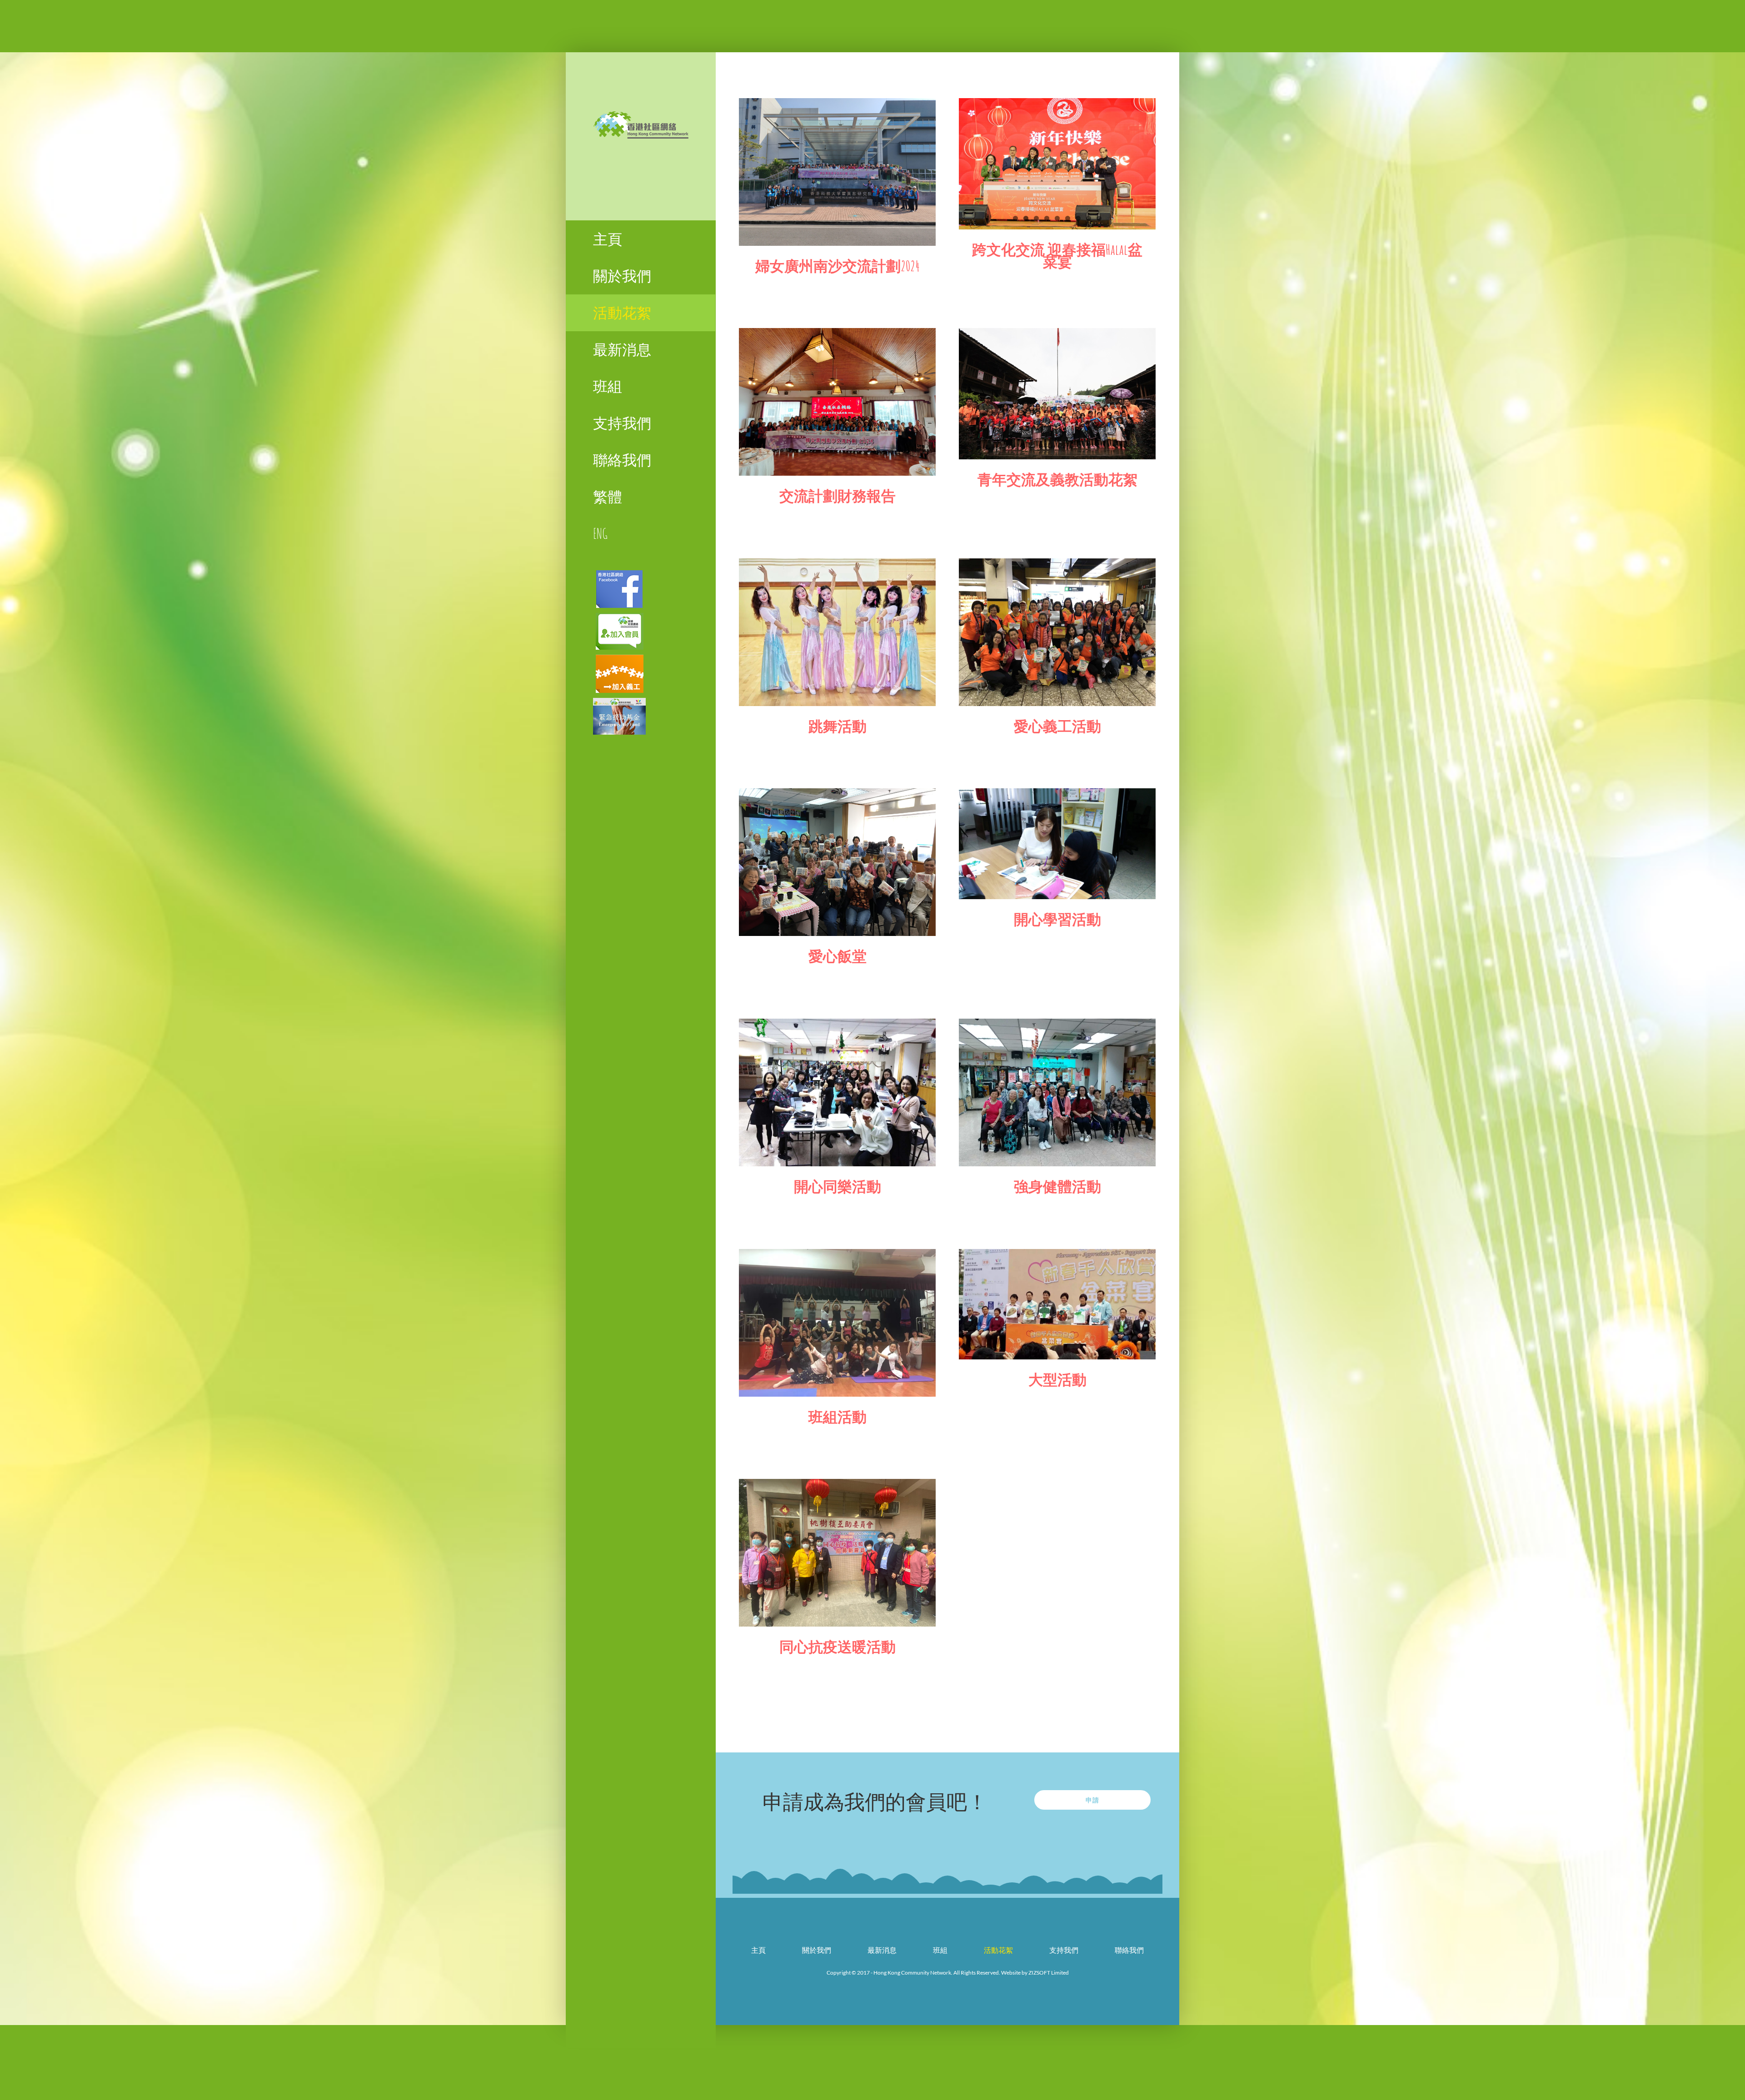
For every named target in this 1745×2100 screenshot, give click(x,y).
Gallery (837, 172)
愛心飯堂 (838, 956)
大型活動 (1057, 1379)
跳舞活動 (838, 726)
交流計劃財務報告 (838, 495)
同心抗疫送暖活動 (838, 1646)
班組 (940, 1950)
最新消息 (882, 1950)
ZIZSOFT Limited (1049, 1973)
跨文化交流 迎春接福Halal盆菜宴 (1057, 255)
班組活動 (838, 1416)
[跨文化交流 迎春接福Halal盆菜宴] (1057, 164)
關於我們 (817, 1950)
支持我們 (1064, 1950)
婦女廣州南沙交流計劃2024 (838, 266)
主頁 (758, 1950)
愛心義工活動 (1057, 726)
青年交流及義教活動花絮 (1057, 479)
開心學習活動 (1057, 919)
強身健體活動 (1057, 1186)
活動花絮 (998, 1950)
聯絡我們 (1129, 1950)
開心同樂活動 (838, 1186)
